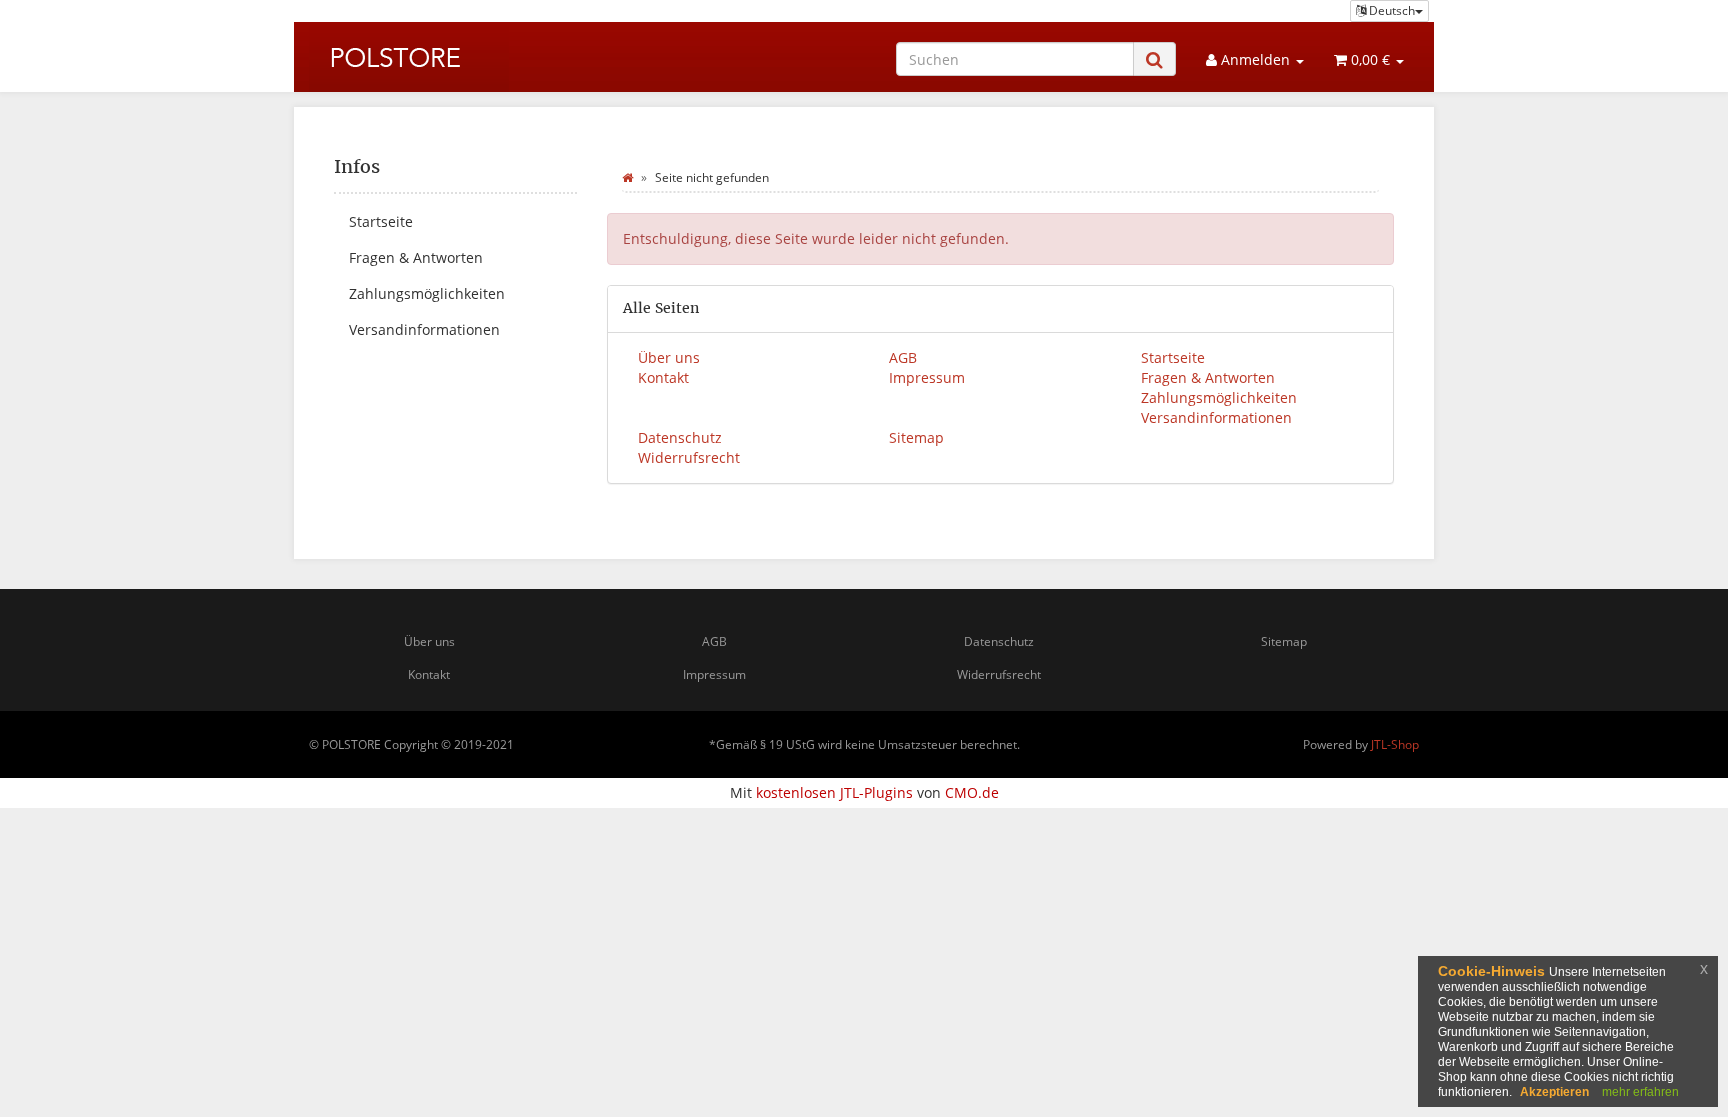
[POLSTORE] (409, 55)
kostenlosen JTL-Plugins (834, 792)
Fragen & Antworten (1208, 377)
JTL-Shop (1395, 744)
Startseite (1173, 357)
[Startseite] (627, 177)
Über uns (669, 357)
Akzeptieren (1554, 1092)
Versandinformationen (1216, 417)
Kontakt (663, 377)
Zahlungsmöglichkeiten (1219, 397)
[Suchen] (1154, 59)
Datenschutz (680, 437)
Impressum (927, 377)
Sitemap (916, 437)
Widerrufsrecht (689, 457)
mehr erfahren (1640, 1092)
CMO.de (972, 792)
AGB (903, 357)
